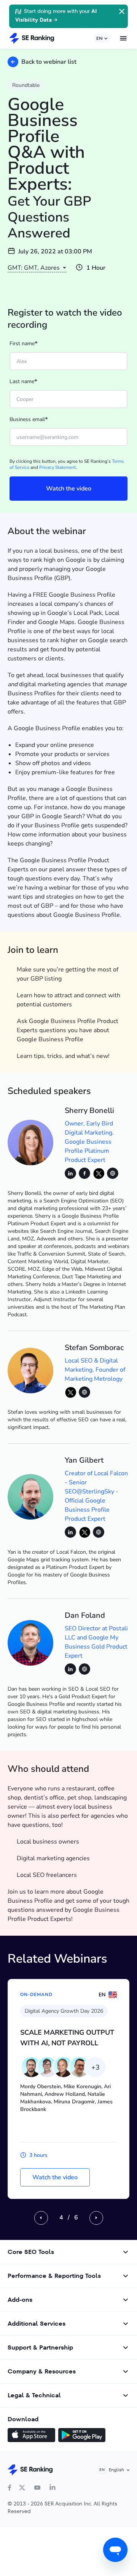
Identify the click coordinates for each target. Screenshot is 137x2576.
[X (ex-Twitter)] (22, 2488)
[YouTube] (37, 2488)
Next (96, 2218)
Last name (23, 382)
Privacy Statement (57, 467)
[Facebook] (10, 2488)
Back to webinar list (49, 62)
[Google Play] (82, 2436)
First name (24, 344)
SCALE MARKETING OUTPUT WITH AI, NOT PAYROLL (67, 2038)
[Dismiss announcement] (121, 11)
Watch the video (55, 2177)
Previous (41, 2218)
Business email (29, 420)
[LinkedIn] (53, 2488)
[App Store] (31, 2436)
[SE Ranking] (32, 38)
